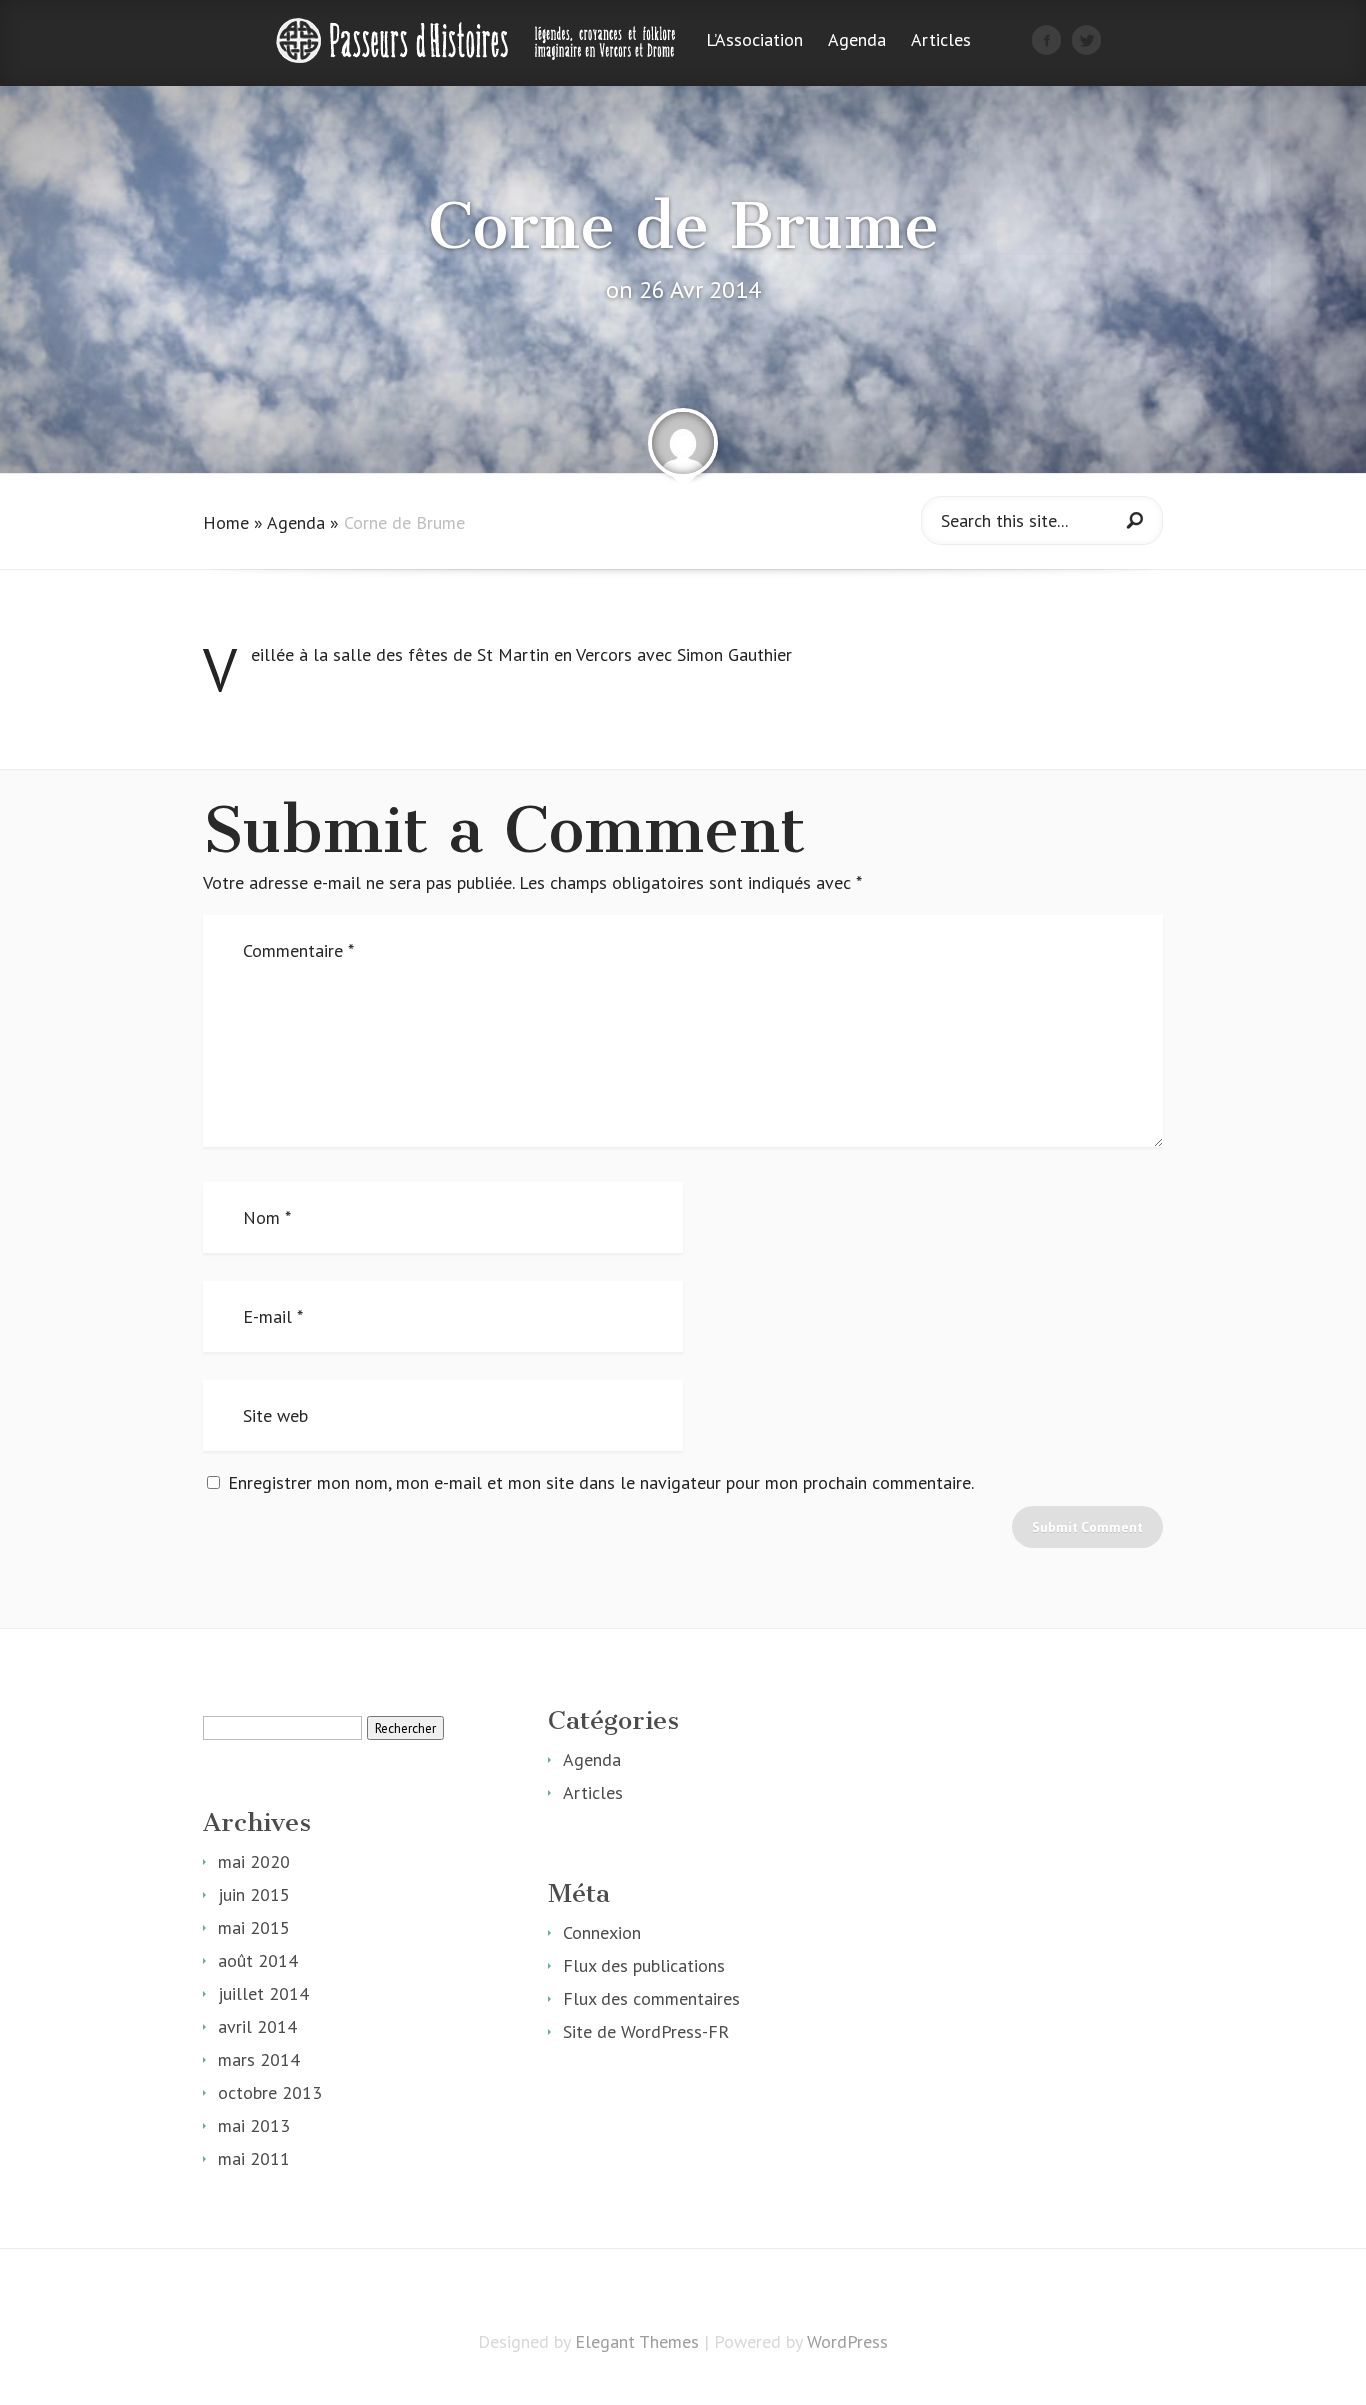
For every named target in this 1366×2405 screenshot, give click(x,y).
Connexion (602, 1932)
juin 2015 (254, 1894)
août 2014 (258, 1960)
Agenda (857, 41)
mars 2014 (259, 2059)
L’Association (754, 41)
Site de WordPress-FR (646, 2031)
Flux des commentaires (651, 1998)
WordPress (847, 2341)
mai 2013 (254, 2125)
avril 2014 (257, 2026)
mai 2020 (254, 1861)
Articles (941, 41)
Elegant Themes (637, 2341)
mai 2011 (254, 2158)
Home (226, 522)
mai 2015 (254, 1927)
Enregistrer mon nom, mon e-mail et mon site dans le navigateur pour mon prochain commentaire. (601, 1482)
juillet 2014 (263, 1993)
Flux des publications (644, 1965)
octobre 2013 (270, 2092)
